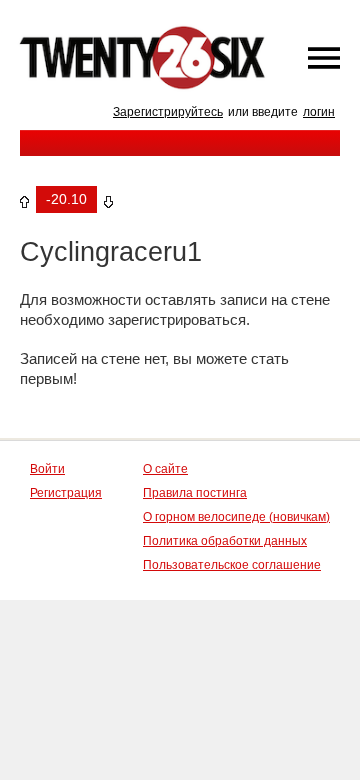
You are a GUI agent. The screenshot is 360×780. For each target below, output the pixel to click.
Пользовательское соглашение (232, 565)
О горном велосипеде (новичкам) (236, 517)
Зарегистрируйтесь (168, 112)
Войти (47, 469)
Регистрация (66, 493)
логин (319, 112)
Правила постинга (195, 493)
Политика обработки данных (225, 541)
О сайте (165, 469)
